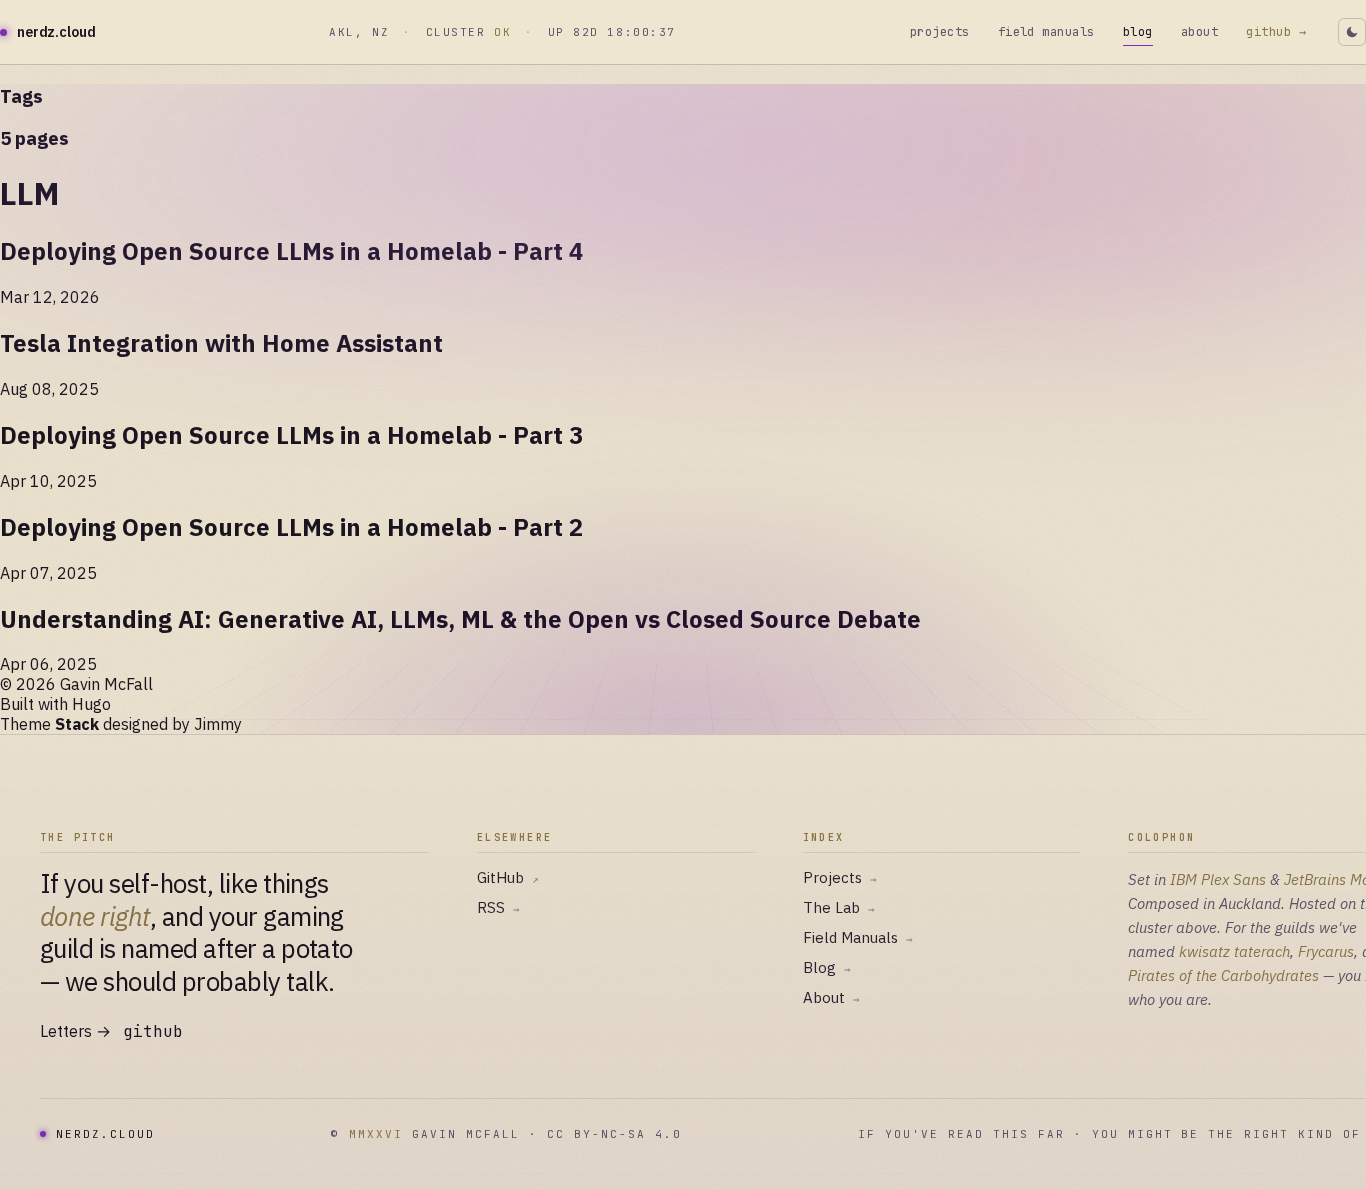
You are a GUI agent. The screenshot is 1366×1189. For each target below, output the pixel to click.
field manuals (1046, 32)
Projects (840, 877)
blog (1138, 32)
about (1199, 32)
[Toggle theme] (1352, 32)
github (153, 1031)
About (831, 997)
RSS (498, 907)
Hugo (91, 704)
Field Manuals (858, 937)
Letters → (75, 1031)
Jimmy (218, 724)
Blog (827, 967)
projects (940, 32)
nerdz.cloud (56, 32)
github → (1276, 32)
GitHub (508, 877)
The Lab (839, 907)
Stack (77, 724)
